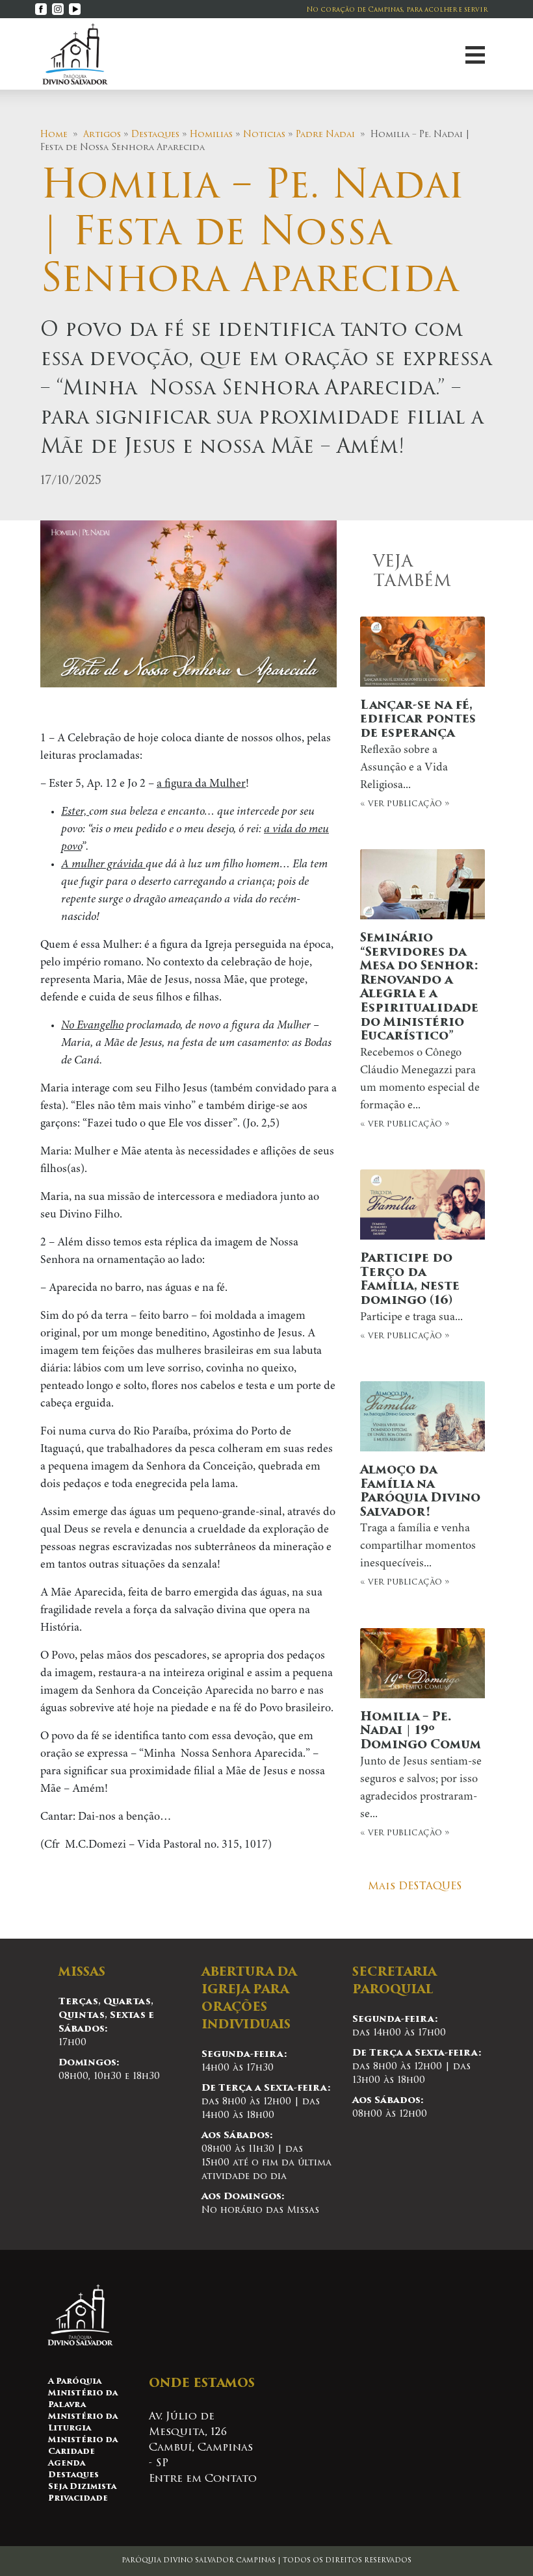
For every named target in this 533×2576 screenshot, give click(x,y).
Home (54, 135)
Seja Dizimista (82, 2487)
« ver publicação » (418, 754)
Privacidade (78, 2499)
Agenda (67, 2464)
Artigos (102, 135)
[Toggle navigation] (475, 54)
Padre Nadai (325, 135)
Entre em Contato (203, 2479)
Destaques (155, 135)
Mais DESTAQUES (415, 1887)
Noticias (264, 135)
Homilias (211, 135)
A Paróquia (75, 2382)
